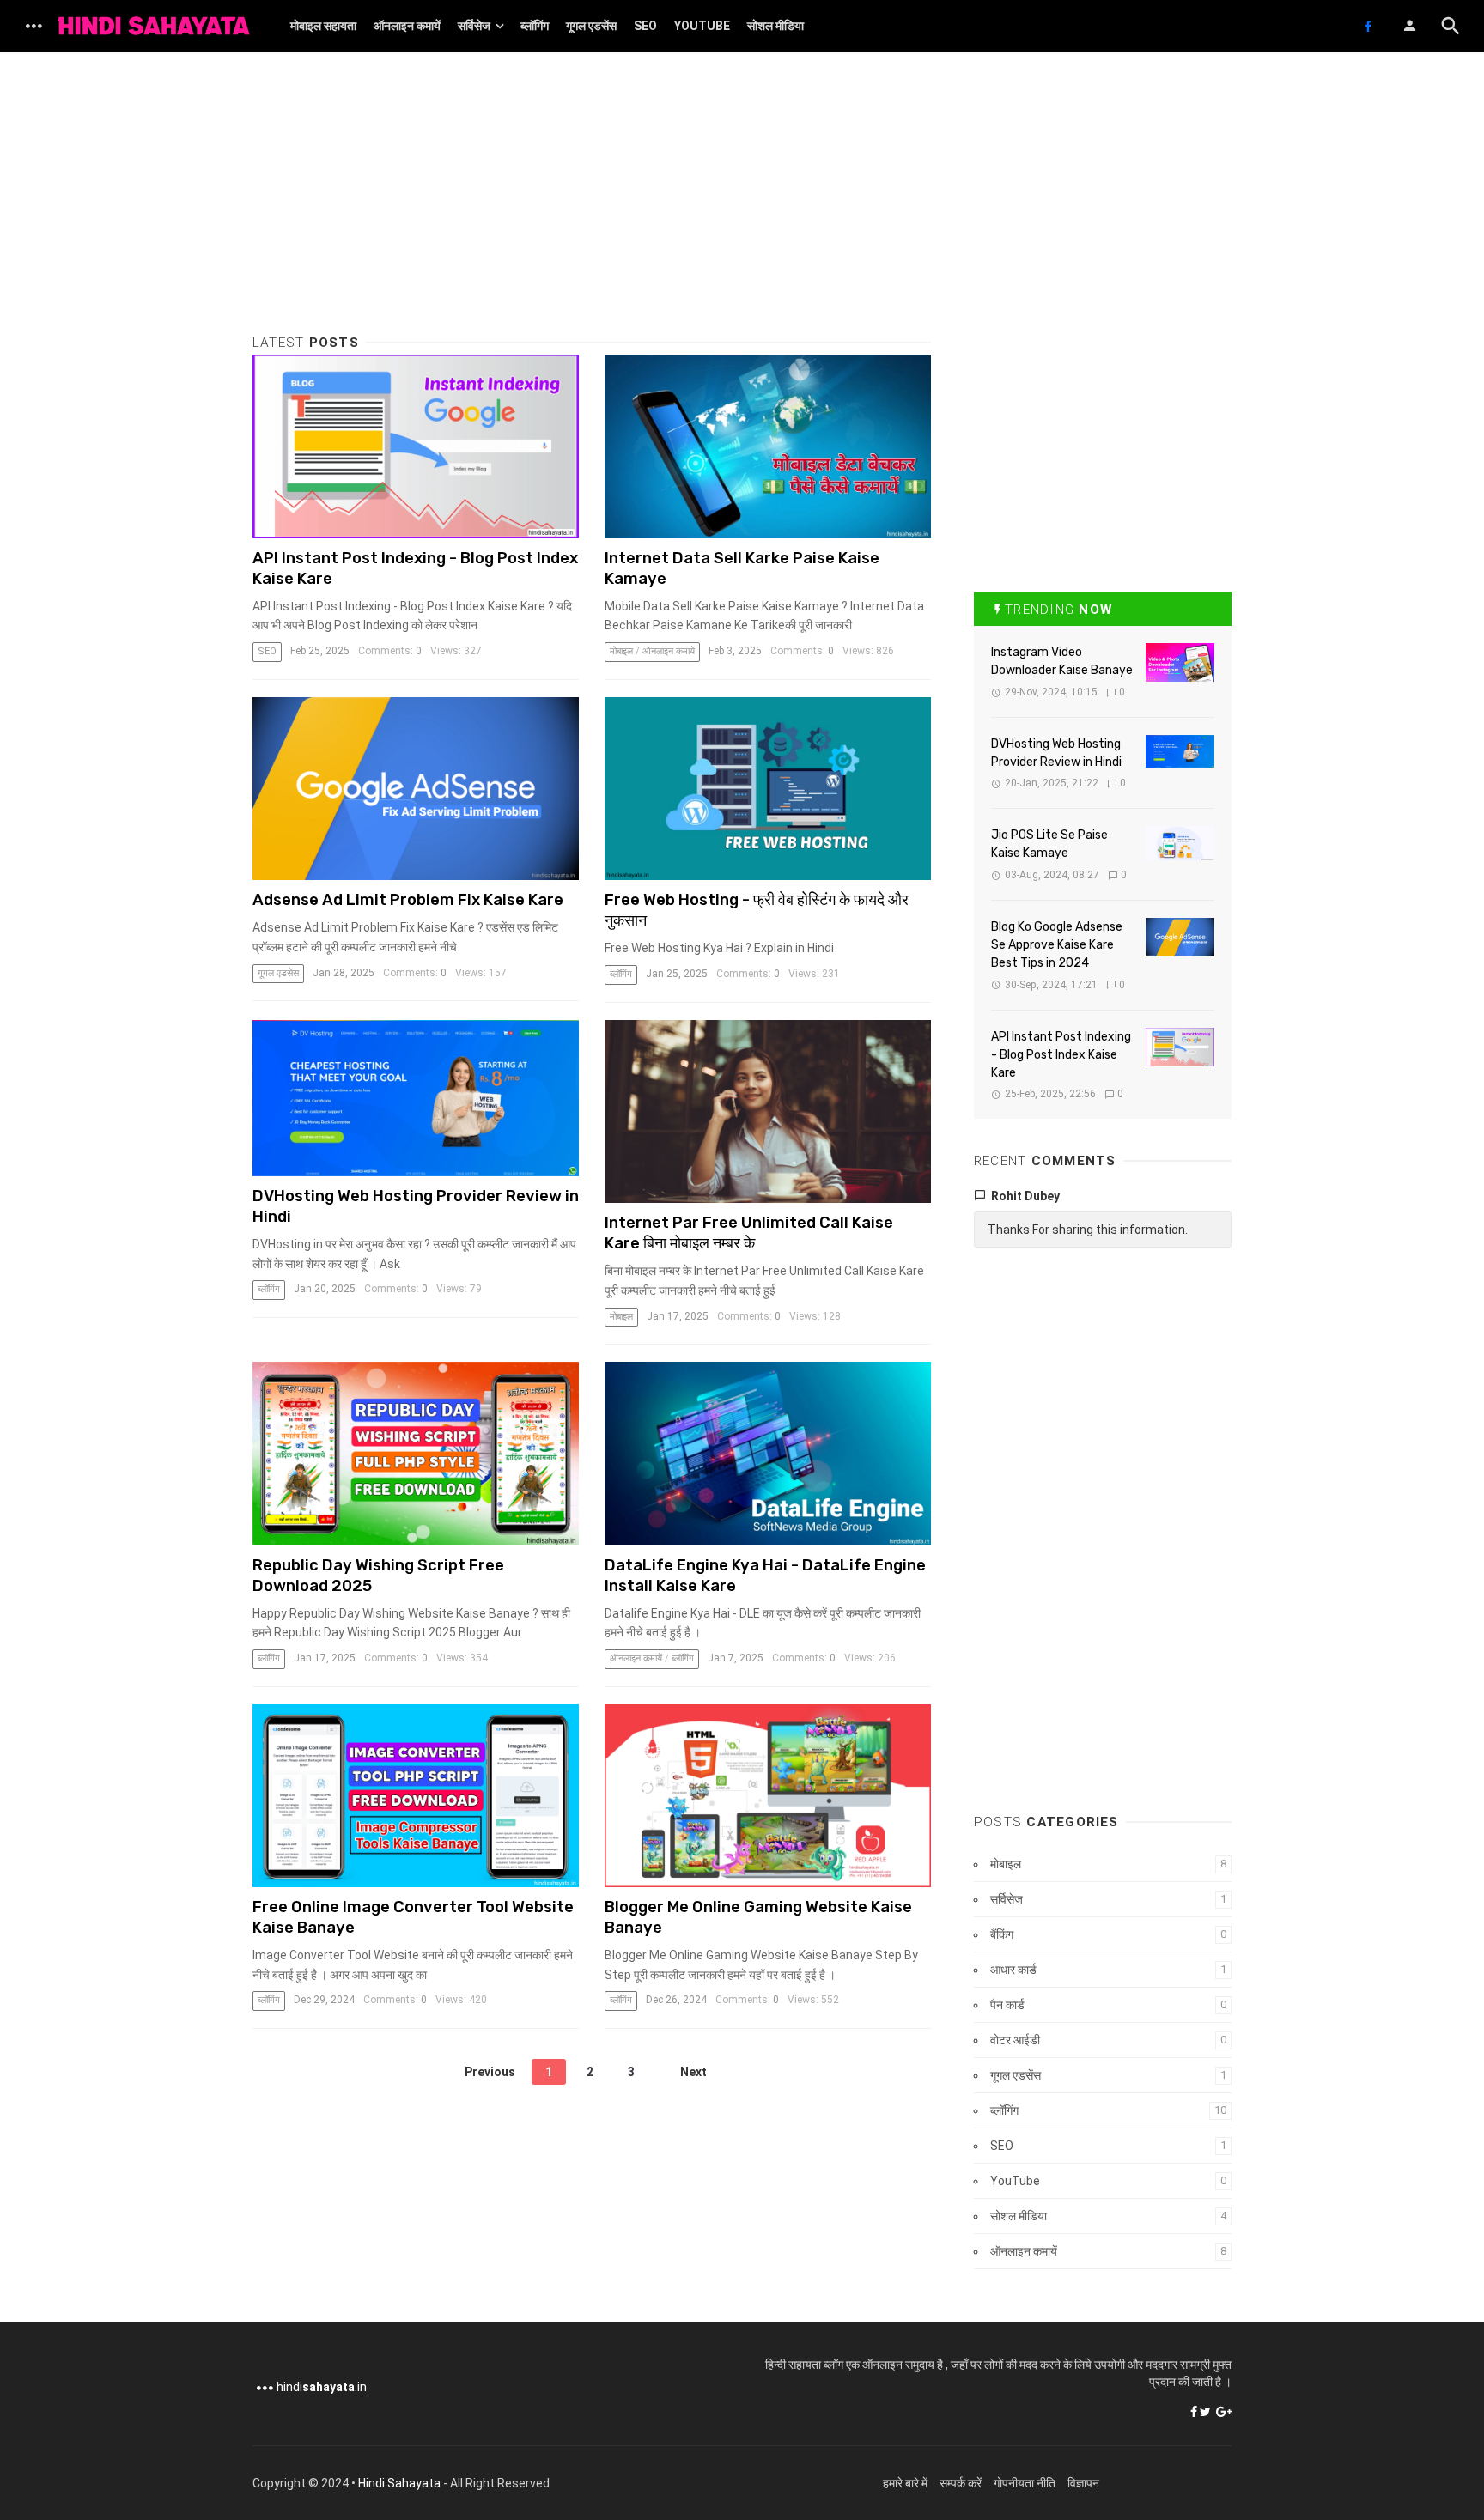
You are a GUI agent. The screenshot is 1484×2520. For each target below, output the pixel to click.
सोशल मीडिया (775, 26)
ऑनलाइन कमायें (407, 26)
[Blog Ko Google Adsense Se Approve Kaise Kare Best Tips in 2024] (1180, 937)
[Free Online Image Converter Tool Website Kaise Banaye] (416, 1796)
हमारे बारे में (905, 2483)
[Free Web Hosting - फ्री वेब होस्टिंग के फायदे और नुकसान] (768, 789)
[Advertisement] (592, 215)
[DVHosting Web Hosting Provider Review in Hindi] (416, 1098)
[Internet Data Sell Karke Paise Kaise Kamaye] (768, 446)
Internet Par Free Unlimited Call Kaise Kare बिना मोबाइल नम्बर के (749, 1233)
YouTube (1015, 2181)
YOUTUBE (702, 26)
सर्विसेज (474, 26)
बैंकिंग (1002, 1934)
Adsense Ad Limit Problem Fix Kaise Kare (408, 900)
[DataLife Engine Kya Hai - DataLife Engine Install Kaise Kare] (768, 1454)
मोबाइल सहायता (323, 26)
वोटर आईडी (1015, 2040)
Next (693, 2072)
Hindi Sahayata (399, 2483)
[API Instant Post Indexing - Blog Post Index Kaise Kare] (416, 446)
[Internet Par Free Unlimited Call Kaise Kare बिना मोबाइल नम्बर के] (768, 1112)
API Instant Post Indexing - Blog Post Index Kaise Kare (1061, 1055)
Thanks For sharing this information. (1088, 1230)
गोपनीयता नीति (1025, 2483)
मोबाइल (621, 651)
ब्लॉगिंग (535, 26)
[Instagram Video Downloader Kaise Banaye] (1180, 662)
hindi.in (322, 2387)
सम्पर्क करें (961, 2483)
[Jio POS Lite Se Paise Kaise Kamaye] (1180, 843)
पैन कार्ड (1007, 2005)
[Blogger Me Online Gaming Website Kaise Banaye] (768, 1796)
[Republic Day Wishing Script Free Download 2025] (416, 1454)
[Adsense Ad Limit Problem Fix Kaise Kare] (416, 789)
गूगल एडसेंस (591, 26)
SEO (645, 26)
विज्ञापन (1083, 2483)
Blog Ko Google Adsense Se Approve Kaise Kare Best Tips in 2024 (1057, 945)
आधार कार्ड (1013, 1970)
